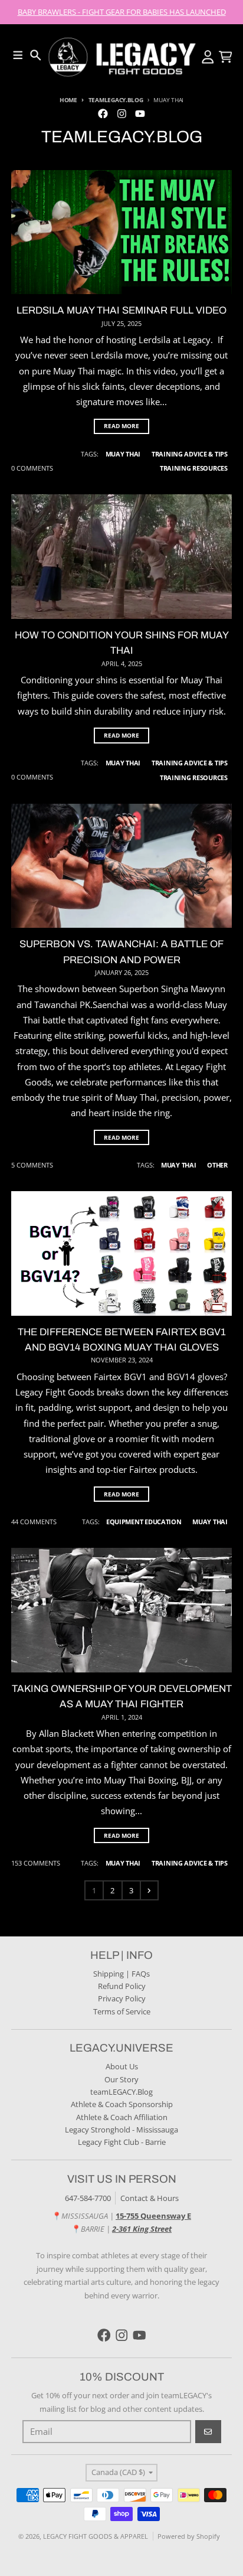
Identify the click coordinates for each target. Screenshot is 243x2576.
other (217, 1165)
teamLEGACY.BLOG (116, 100)
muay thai (123, 454)
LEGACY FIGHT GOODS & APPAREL (96, 2536)
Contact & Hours (150, 2198)
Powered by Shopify (189, 2536)
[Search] (36, 55)
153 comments (36, 1863)
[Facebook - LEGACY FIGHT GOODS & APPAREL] (103, 113)
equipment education (144, 1522)
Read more (121, 426)
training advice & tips (190, 454)
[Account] (208, 57)
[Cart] (226, 57)
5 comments (32, 1165)
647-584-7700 (88, 2198)
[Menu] (18, 55)
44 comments (34, 1522)
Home (68, 100)
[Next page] (149, 1890)
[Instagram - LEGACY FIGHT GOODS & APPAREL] (121, 113)
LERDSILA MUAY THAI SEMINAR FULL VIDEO (121, 310)
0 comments (32, 468)
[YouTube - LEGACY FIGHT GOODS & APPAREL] (140, 113)
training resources (194, 468)
